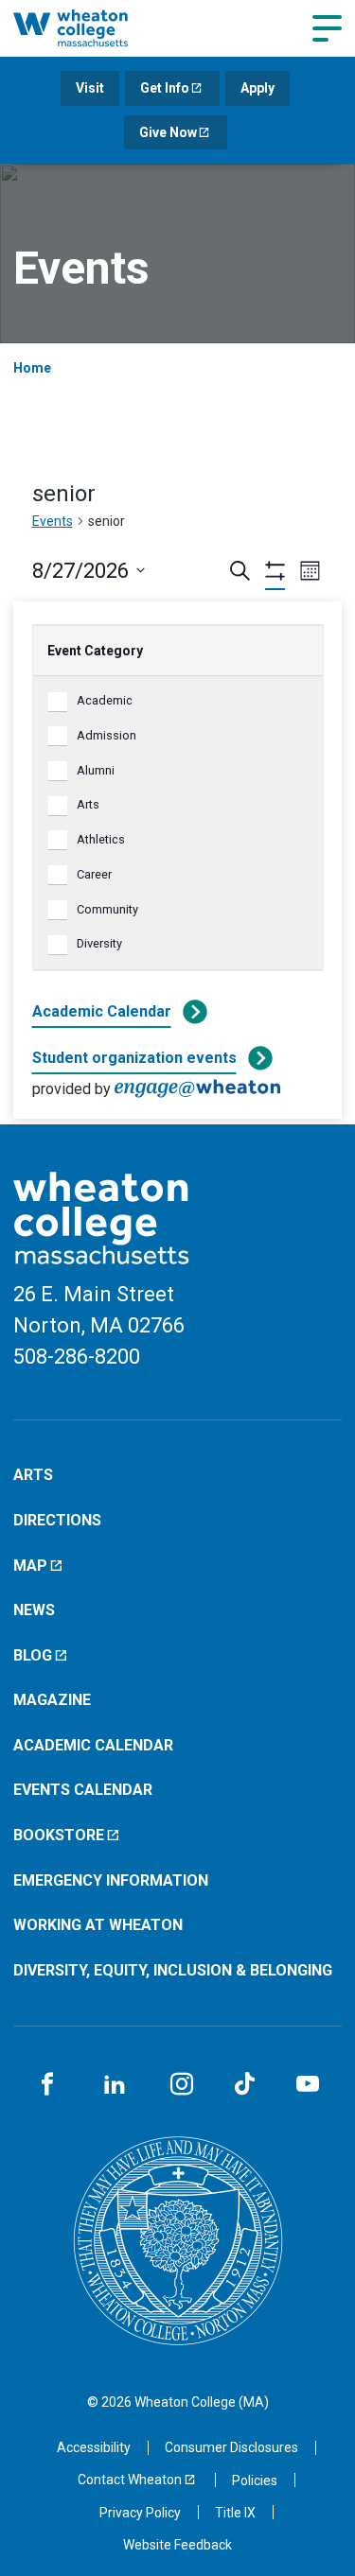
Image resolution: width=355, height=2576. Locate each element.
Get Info (165, 88)
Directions (57, 1520)
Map (30, 1566)
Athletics (101, 839)
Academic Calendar (102, 1011)
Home (32, 368)
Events (53, 521)
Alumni (96, 770)
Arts (88, 804)
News (34, 1610)
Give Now (168, 132)
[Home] (90, 28)
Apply (257, 88)
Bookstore (59, 1835)
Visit (90, 88)
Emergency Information (111, 1880)
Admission (106, 735)
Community (107, 909)
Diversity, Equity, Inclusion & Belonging (173, 1970)
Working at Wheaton (98, 1925)
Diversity (99, 943)
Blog (33, 1655)
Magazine (52, 1700)
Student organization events (134, 1058)
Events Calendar (83, 1790)
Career (94, 874)
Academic (105, 700)
